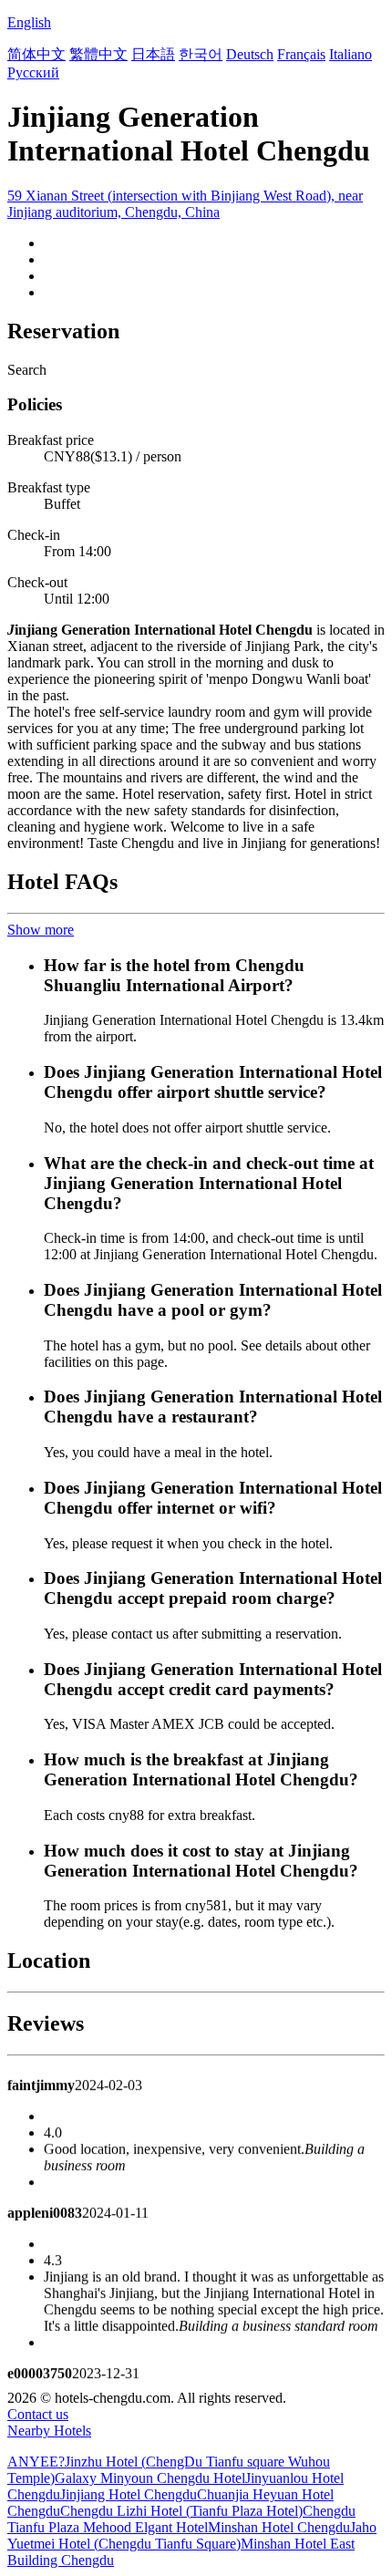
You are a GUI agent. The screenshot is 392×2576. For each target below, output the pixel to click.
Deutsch (250, 54)
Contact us (38, 2414)
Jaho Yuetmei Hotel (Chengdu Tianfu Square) (192, 2535)
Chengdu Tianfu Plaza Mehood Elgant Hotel (181, 2519)
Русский (33, 72)
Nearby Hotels (49, 2431)
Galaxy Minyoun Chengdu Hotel (150, 2478)
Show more (41, 930)
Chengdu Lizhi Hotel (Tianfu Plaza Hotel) (181, 2511)
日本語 (153, 54)
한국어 (201, 54)
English (29, 22)
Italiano (351, 54)
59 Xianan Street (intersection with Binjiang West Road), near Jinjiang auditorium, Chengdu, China (185, 204)
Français (301, 54)
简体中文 (36, 54)
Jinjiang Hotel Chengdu (129, 2494)
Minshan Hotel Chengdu (279, 2527)
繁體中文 (98, 54)
